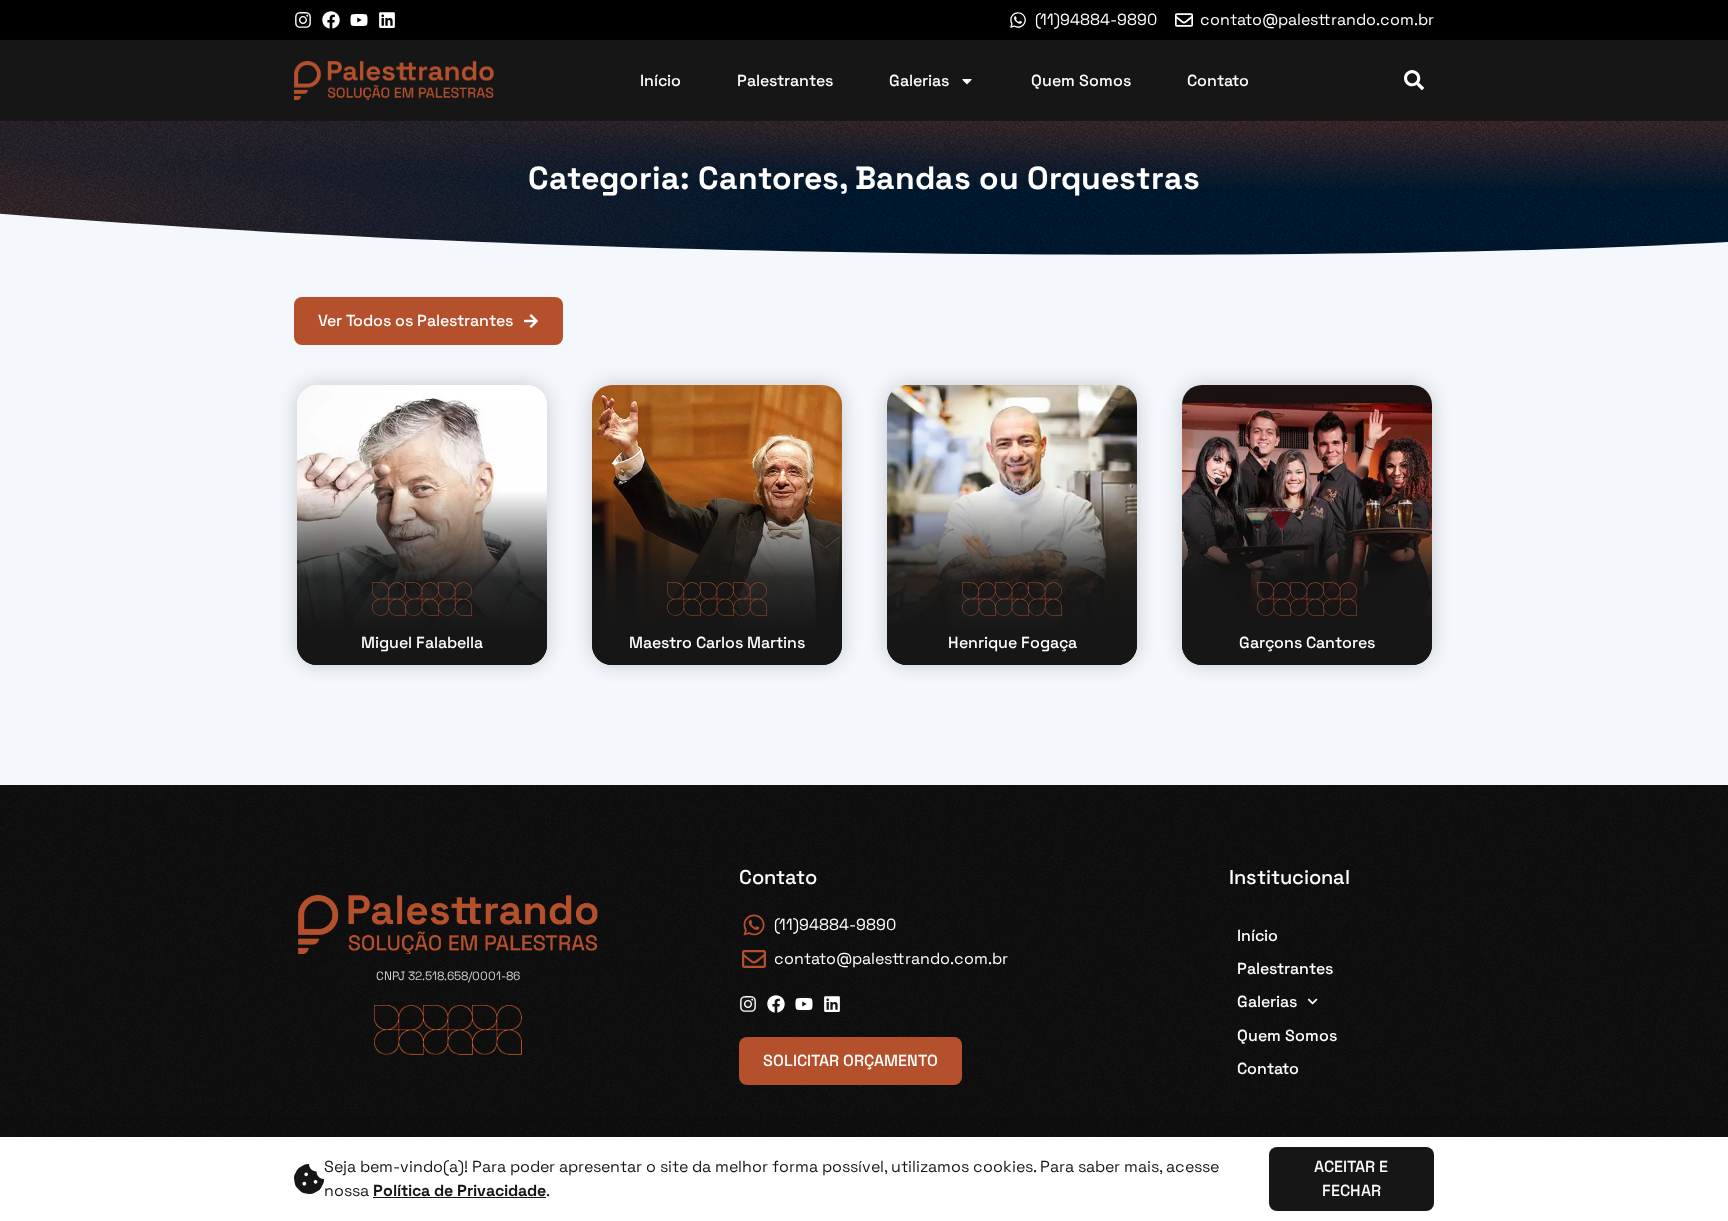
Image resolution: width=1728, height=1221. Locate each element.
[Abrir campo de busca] (1414, 80)
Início (660, 80)
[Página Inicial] (394, 80)
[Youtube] (359, 20)
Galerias (919, 80)
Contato (1218, 80)
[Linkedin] (387, 20)
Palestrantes (785, 80)
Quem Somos (1081, 80)
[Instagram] (303, 20)
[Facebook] (331, 20)
